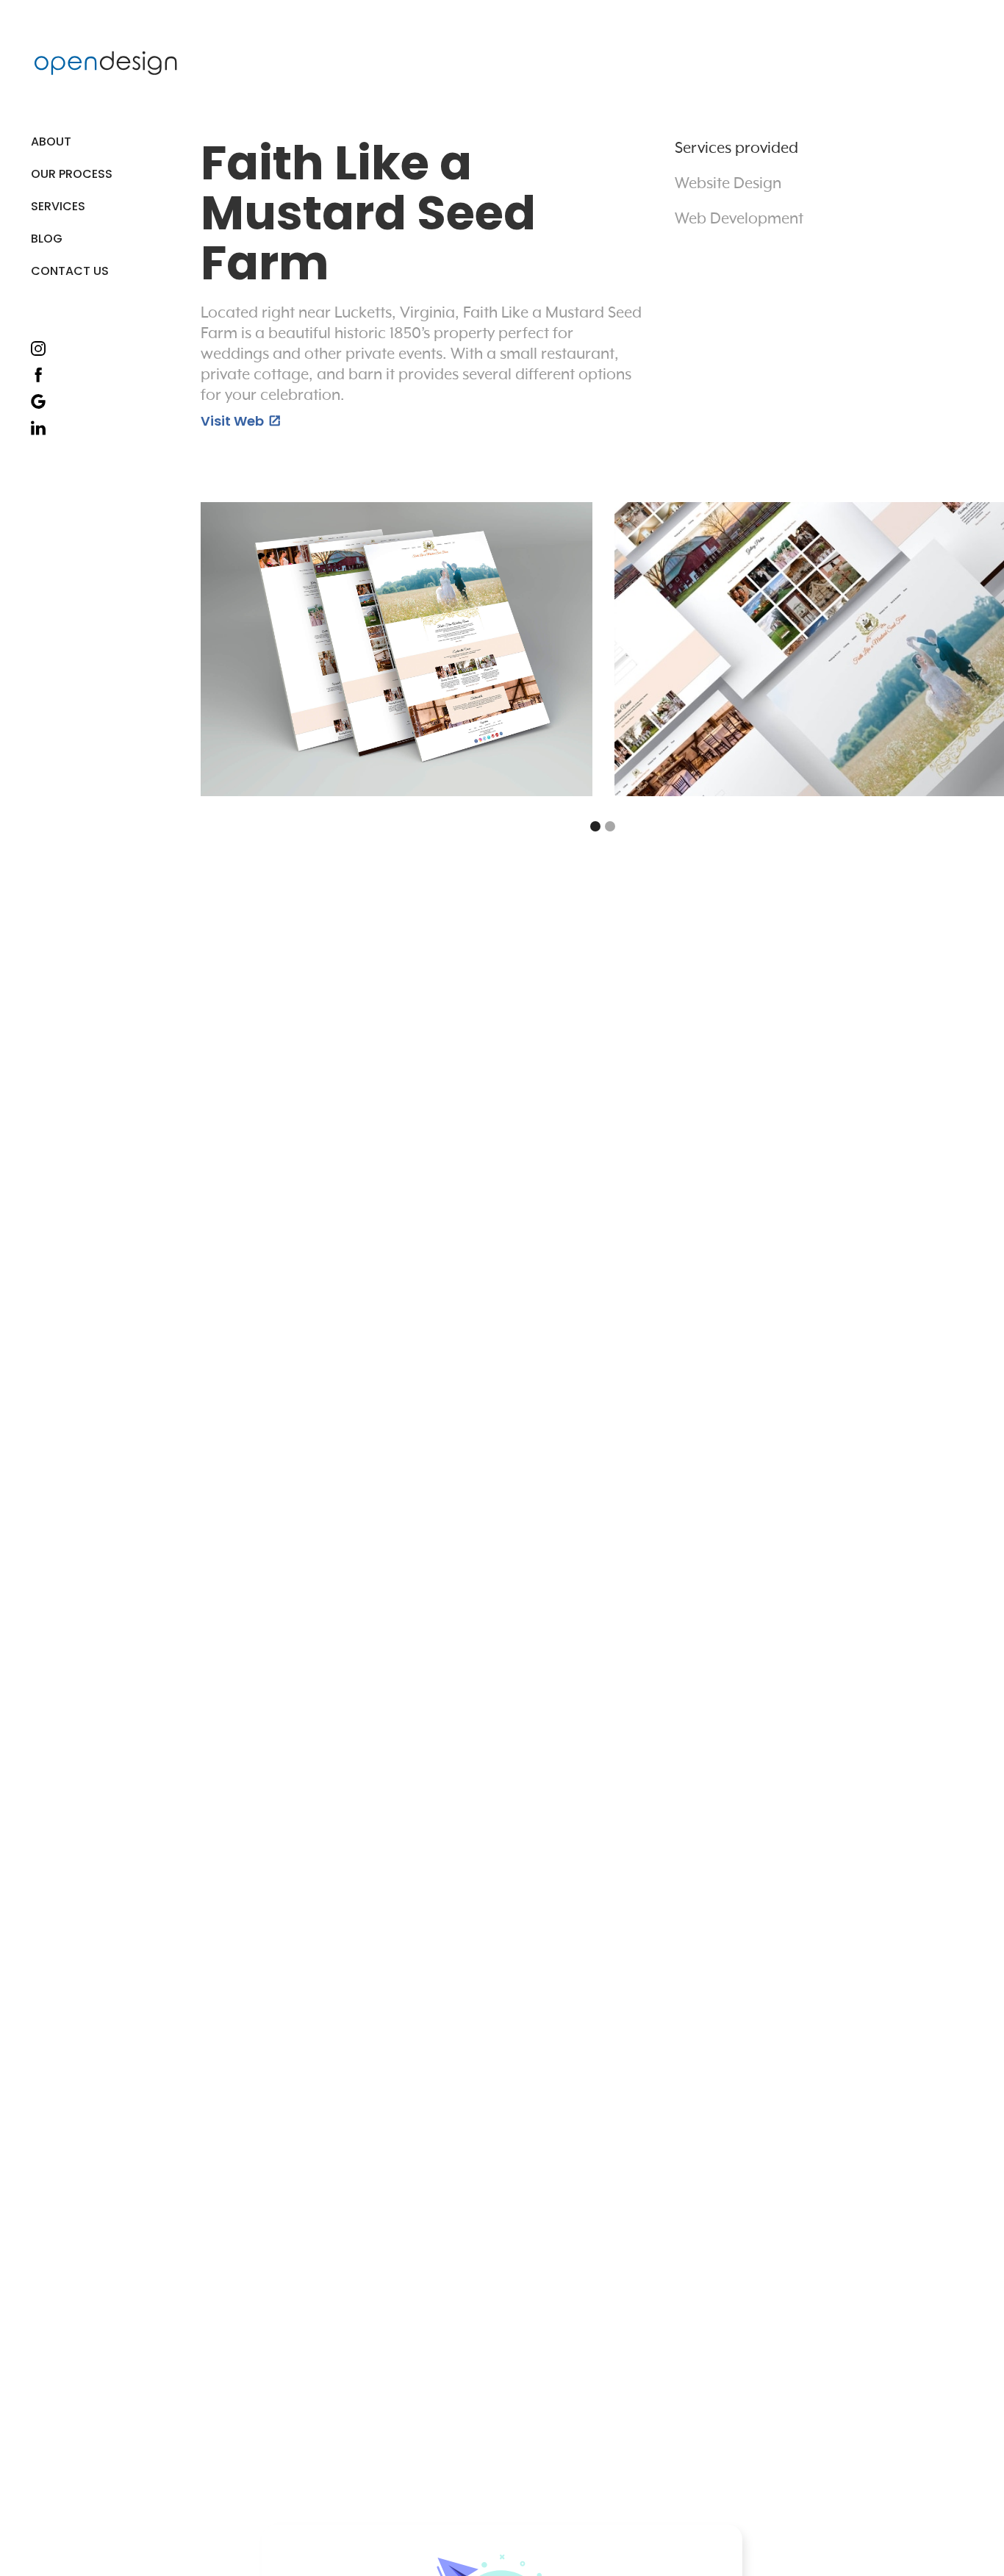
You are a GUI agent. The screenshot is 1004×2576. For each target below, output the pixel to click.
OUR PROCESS (72, 174)
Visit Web (240, 421)
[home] (106, 63)
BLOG (47, 239)
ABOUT (51, 142)
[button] (73, 207)
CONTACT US (70, 271)
